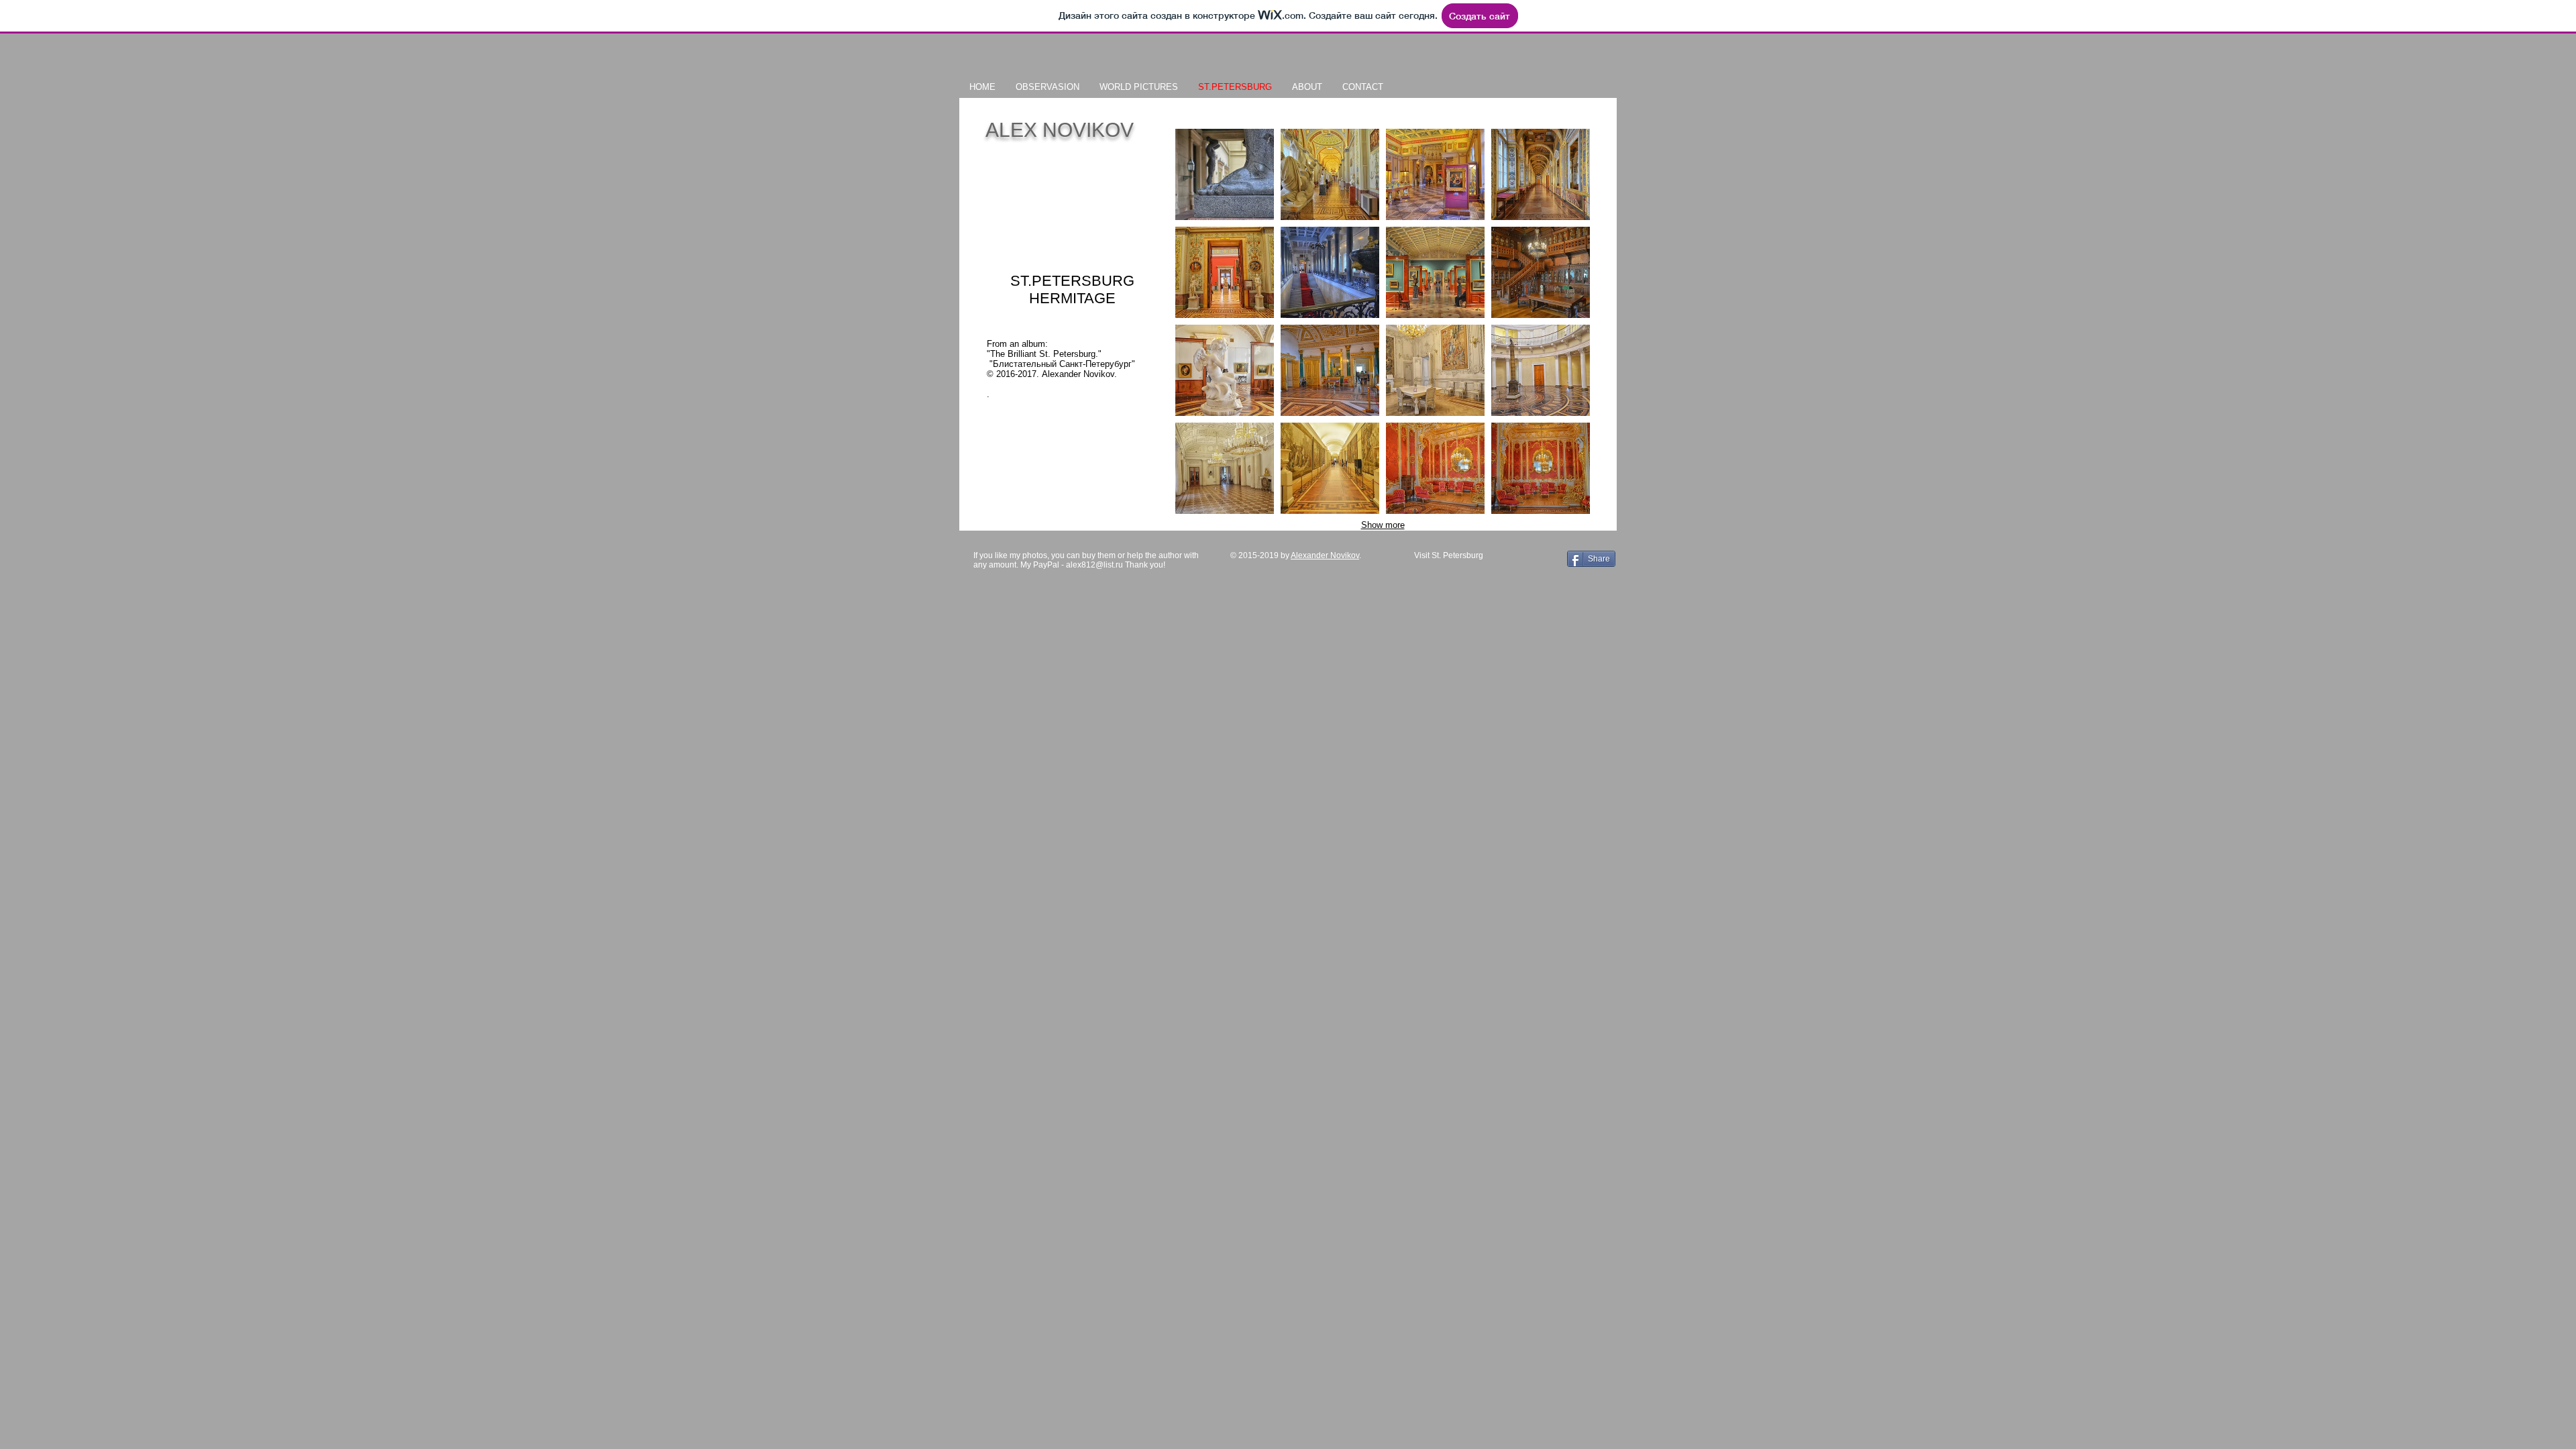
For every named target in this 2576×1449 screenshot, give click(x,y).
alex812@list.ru (1094, 565)
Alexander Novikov (1325, 555)
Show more (1383, 525)
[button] (1225, 174)
